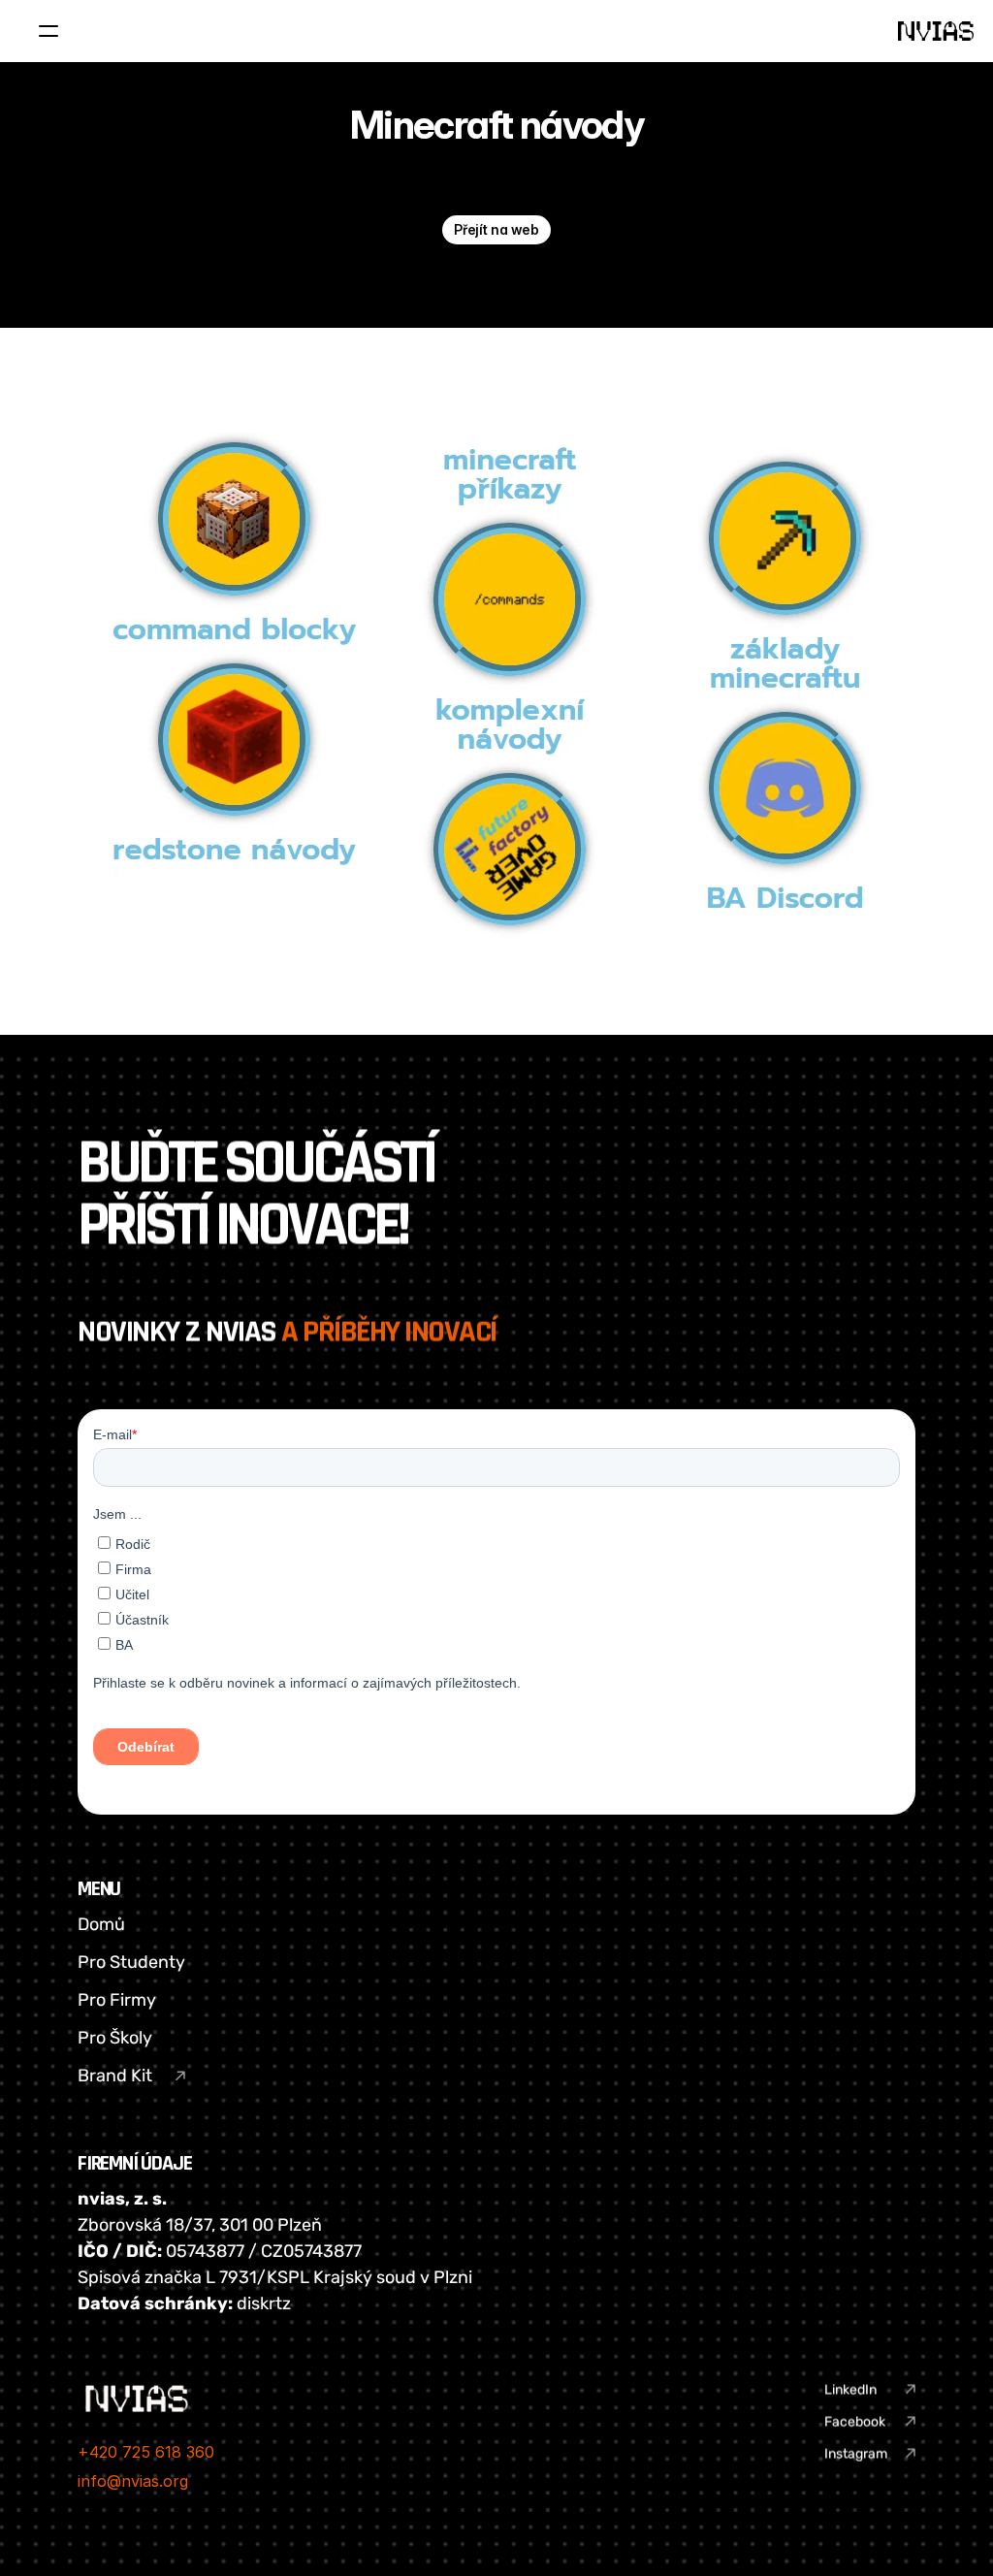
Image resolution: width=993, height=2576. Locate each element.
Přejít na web (496, 229)
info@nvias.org (133, 2481)
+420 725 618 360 (146, 2452)
